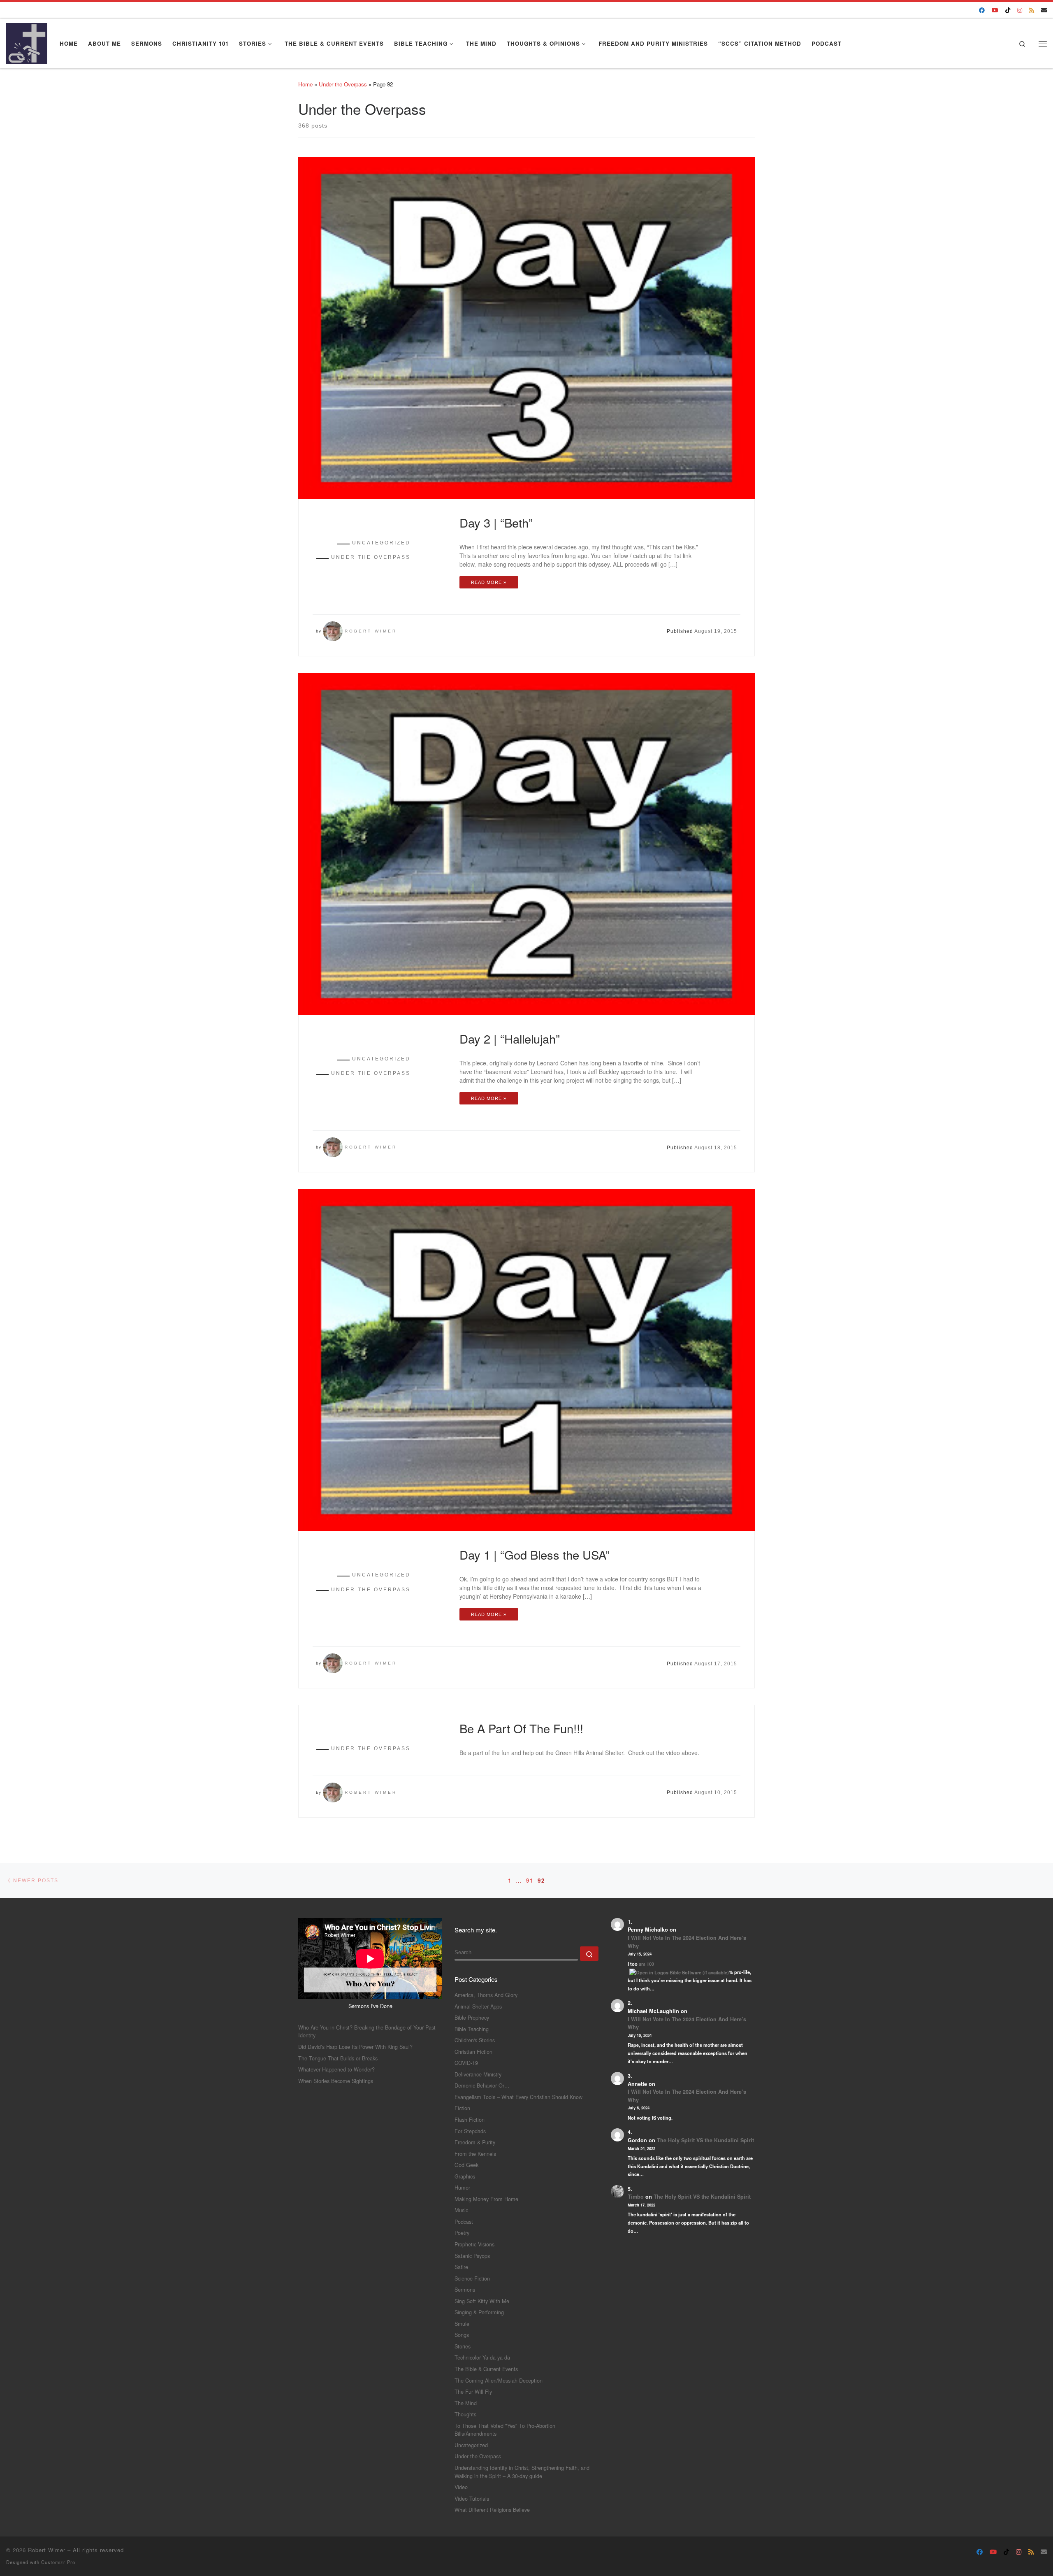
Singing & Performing (479, 2312)
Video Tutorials (472, 2498)
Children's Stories (475, 2040)
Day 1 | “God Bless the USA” (535, 1554)
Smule (462, 2324)
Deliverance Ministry (478, 2074)
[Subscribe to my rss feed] (1032, 10)
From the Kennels (475, 2154)
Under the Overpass (343, 84)
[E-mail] (1044, 10)
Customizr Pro (58, 2562)
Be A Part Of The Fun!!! (521, 1728)
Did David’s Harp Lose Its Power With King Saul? (355, 2047)
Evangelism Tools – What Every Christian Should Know (518, 2097)
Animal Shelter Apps (478, 2006)
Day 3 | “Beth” (496, 522)
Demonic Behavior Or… (482, 2085)
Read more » (489, 582)
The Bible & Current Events (486, 2369)
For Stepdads (470, 2131)
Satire (461, 2267)
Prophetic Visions (474, 2244)
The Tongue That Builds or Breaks (338, 2058)
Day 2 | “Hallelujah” (510, 1038)
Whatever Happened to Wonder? (336, 2069)
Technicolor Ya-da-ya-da (482, 2357)
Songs (462, 2335)
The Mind (466, 2403)
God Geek (466, 2165)
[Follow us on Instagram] (1020, 10)
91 (530, 1880)
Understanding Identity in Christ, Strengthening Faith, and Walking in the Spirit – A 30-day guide (522, 2472)
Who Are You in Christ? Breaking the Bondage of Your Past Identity (367, 2031)
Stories (463, 2346)
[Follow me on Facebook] (982, 10)
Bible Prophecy (472, 2017)
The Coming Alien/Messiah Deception (499, 2380)
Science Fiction (472, 2278)
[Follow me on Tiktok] (1008, 10)
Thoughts (465, 2414)
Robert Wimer (371, 631)
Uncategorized (471, 2445)
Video (461, 2487)
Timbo (636, 2197)
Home (305, 84)
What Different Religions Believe (492, 2510)
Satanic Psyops (472, 2256)
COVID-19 (466, 2063)
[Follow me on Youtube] (995, 10)
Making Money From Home (486, 2199)
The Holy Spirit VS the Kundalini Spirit (705, 2140)
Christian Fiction (473, 2052)
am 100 (646, 1964)
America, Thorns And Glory (486, 1995)
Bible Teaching (472, 2029)
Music (461, 2210)
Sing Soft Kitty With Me (482, 2301)
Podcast (464, 2221)
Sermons (465, 2289)
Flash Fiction (470, 2119)
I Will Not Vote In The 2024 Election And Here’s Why (687, 1942)
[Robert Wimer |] (27, 41)
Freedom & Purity (475, 2142)
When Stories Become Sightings (336, 2081)
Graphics (465, 2176)
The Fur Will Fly (473, 2391)
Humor (462, 2187)
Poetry (462, 2233)
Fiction (462, 2108)
